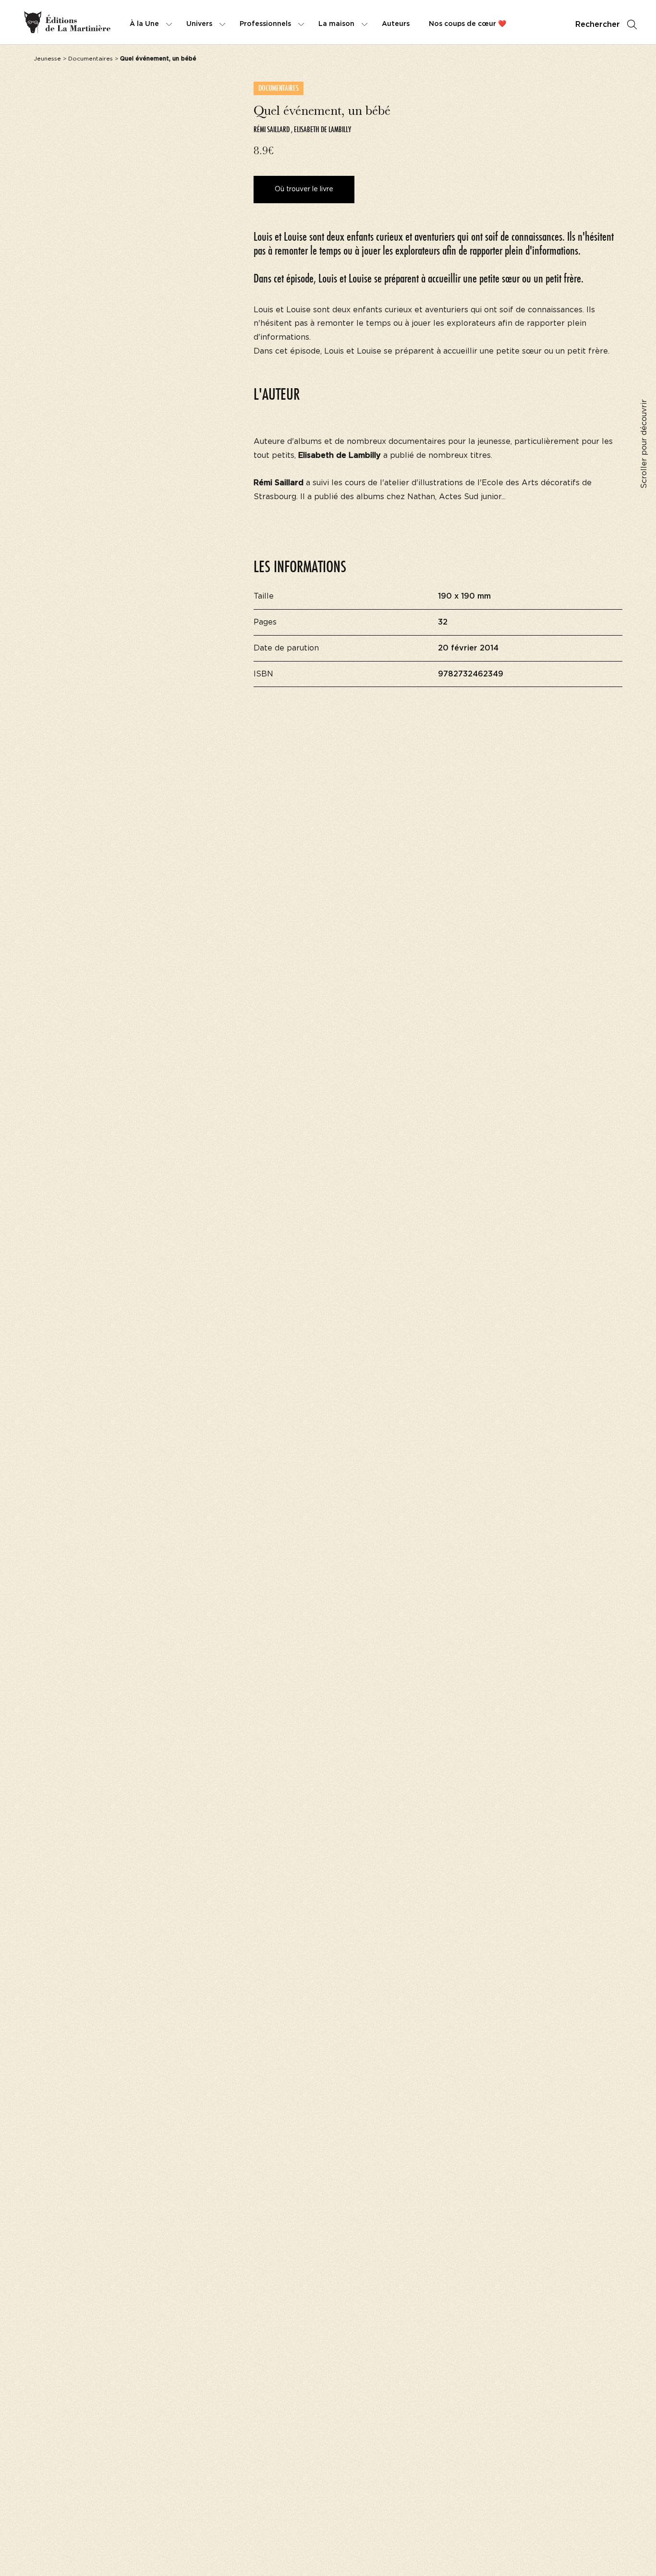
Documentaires (91, 59)
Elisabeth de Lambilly (322, 129)
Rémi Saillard (272, 129)
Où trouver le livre (304, 189)
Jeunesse (47, 59)
